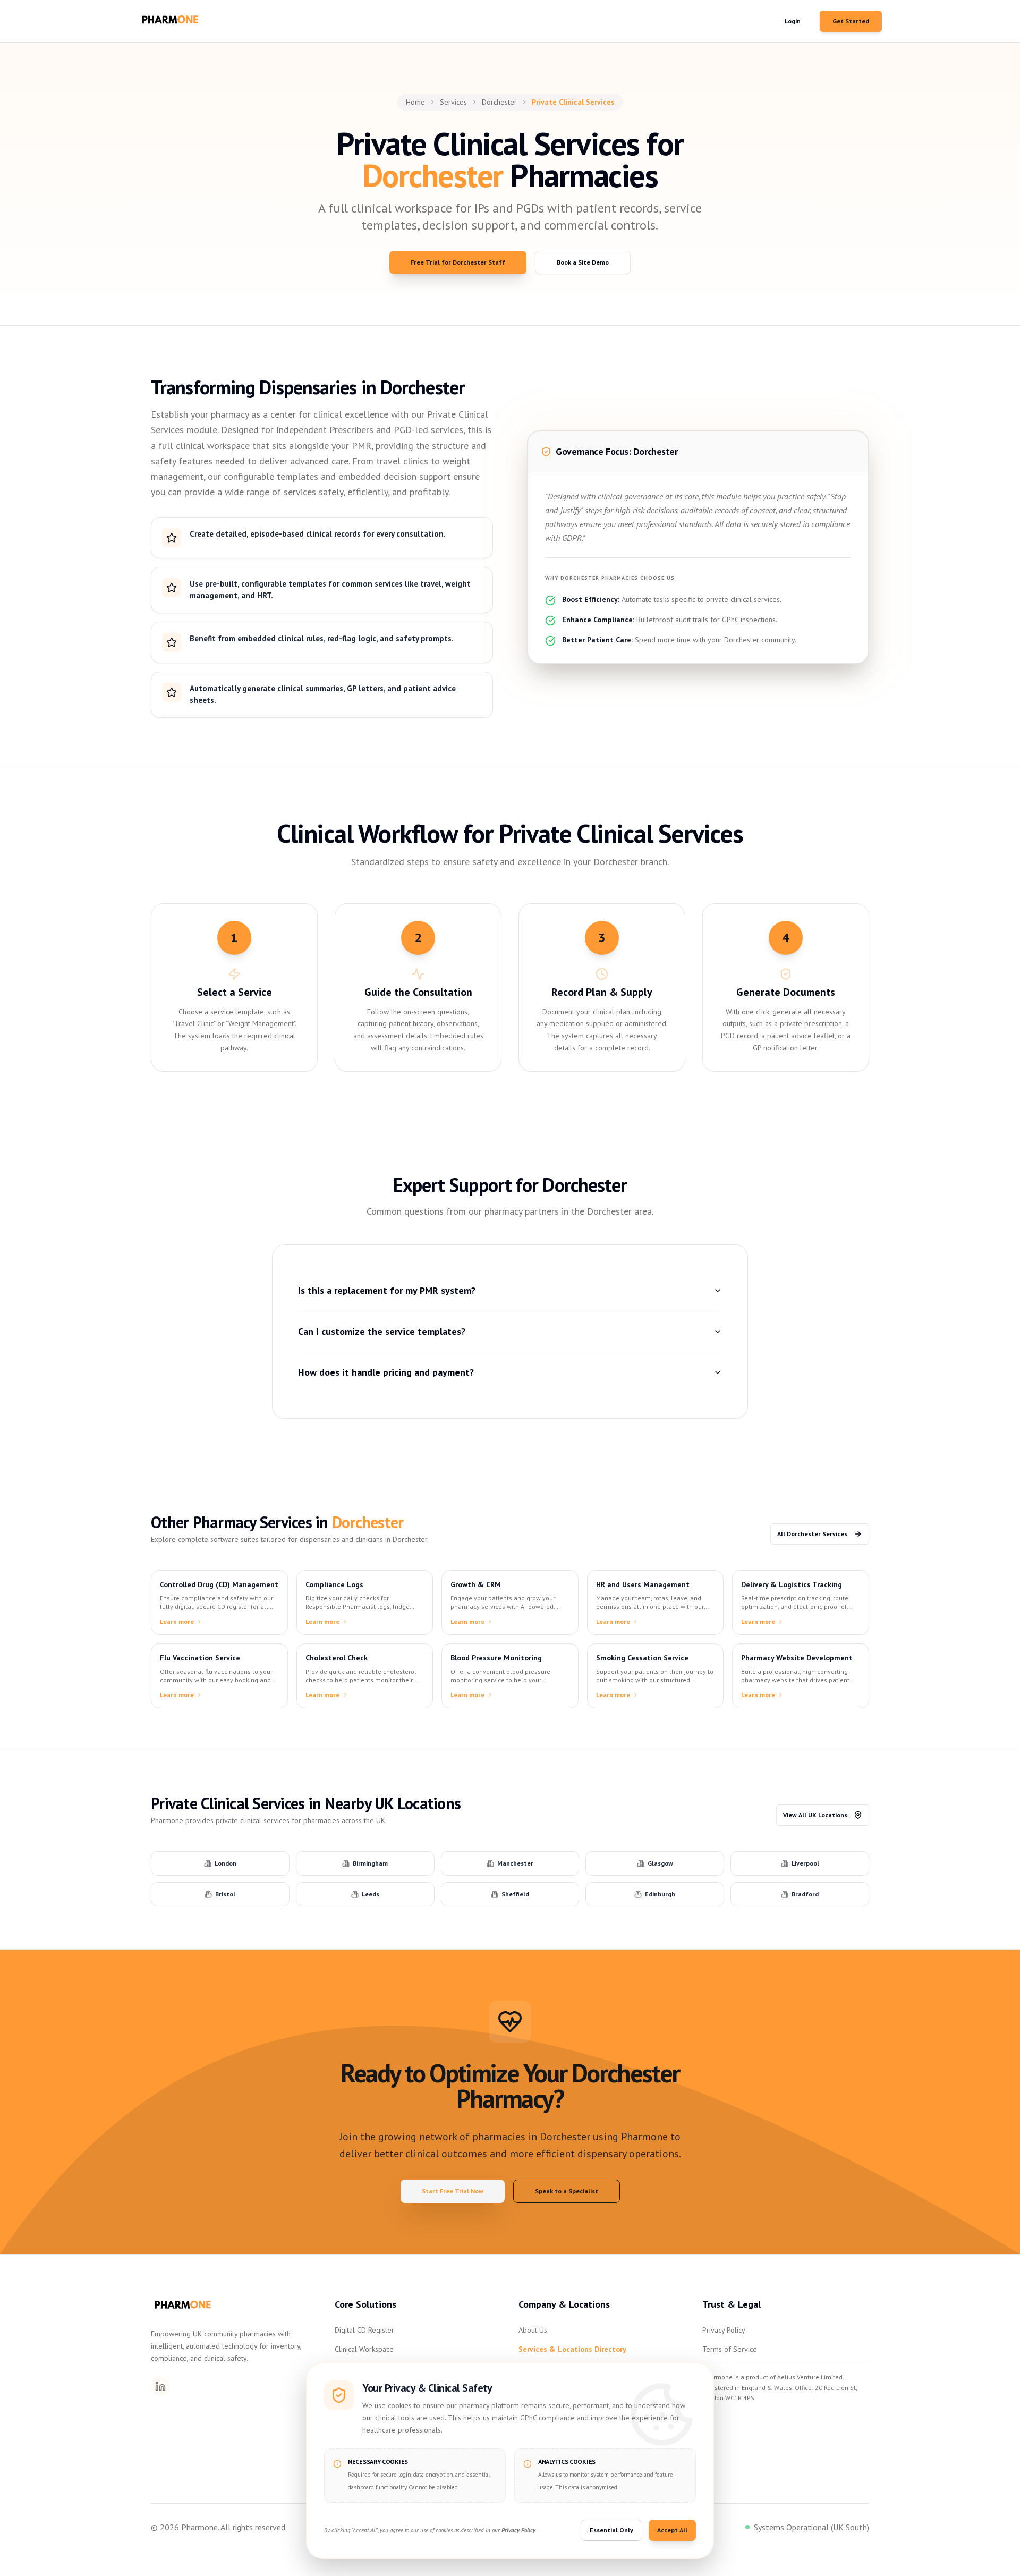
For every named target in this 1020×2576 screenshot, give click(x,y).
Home (415, 102)
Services (453, 102)
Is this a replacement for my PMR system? (387, 1290)
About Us (533, 2330)
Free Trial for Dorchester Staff (458, 262)
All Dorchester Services (812, 1534)
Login (793, 21)
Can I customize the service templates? (382, 1331)
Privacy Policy (724, 2330)
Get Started (851, 21)
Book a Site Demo (583, 262)
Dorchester (499, 102)
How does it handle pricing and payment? (386, 1372)
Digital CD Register (364, 2330)
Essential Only (611, 2530)
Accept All (672, 2530)
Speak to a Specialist (567, 2191)
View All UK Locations (815, 1815)
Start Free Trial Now (453, 2191)
